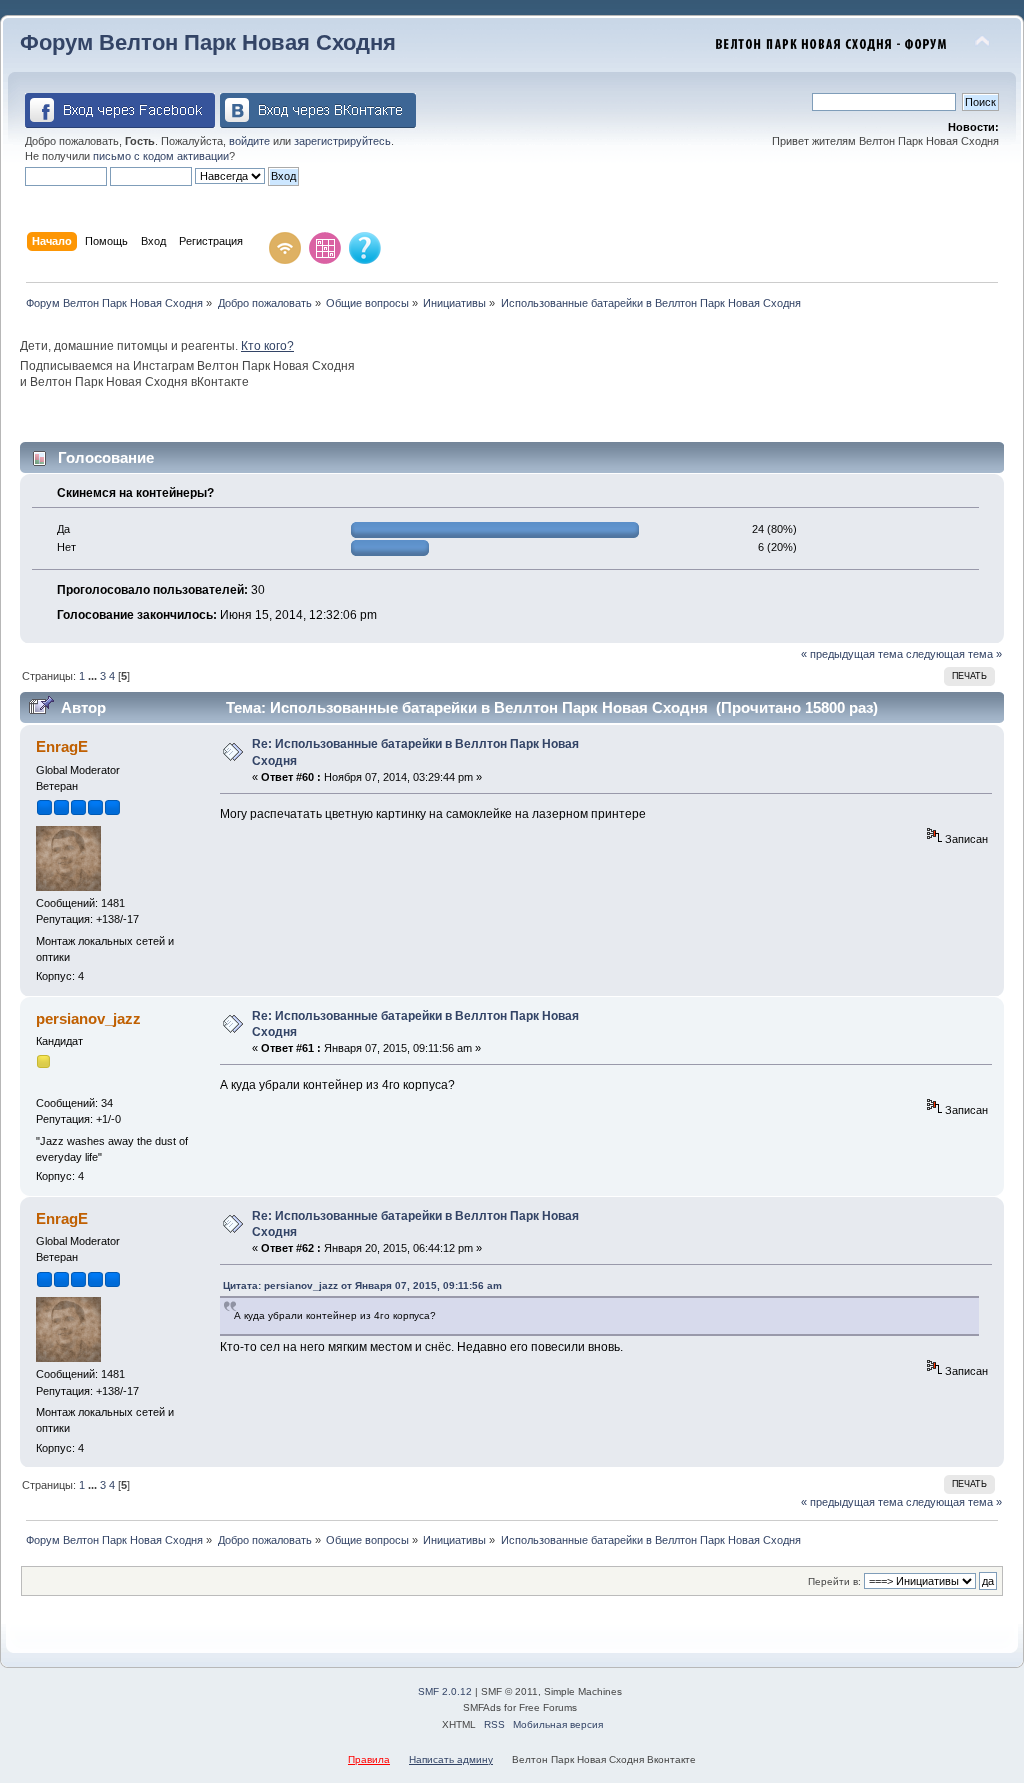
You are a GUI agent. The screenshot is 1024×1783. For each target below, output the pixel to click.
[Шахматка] (325, 248)
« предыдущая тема (852, 654)
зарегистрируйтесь (342, 141)
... (92, 676)
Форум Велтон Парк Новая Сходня (208, 42)
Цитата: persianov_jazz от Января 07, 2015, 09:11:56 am (362, 1285)
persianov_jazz (88, 1018)
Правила (369, 1759)
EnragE (62, 746)
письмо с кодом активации (161, 156)
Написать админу (451, 1759)
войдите (249, 141)
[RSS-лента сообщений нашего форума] (285, 248)
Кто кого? (267, 346)
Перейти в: (834, 1581)
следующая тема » (954, 654)
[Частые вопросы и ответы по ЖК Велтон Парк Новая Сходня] (365, 248)
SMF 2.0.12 (445, 1691)
